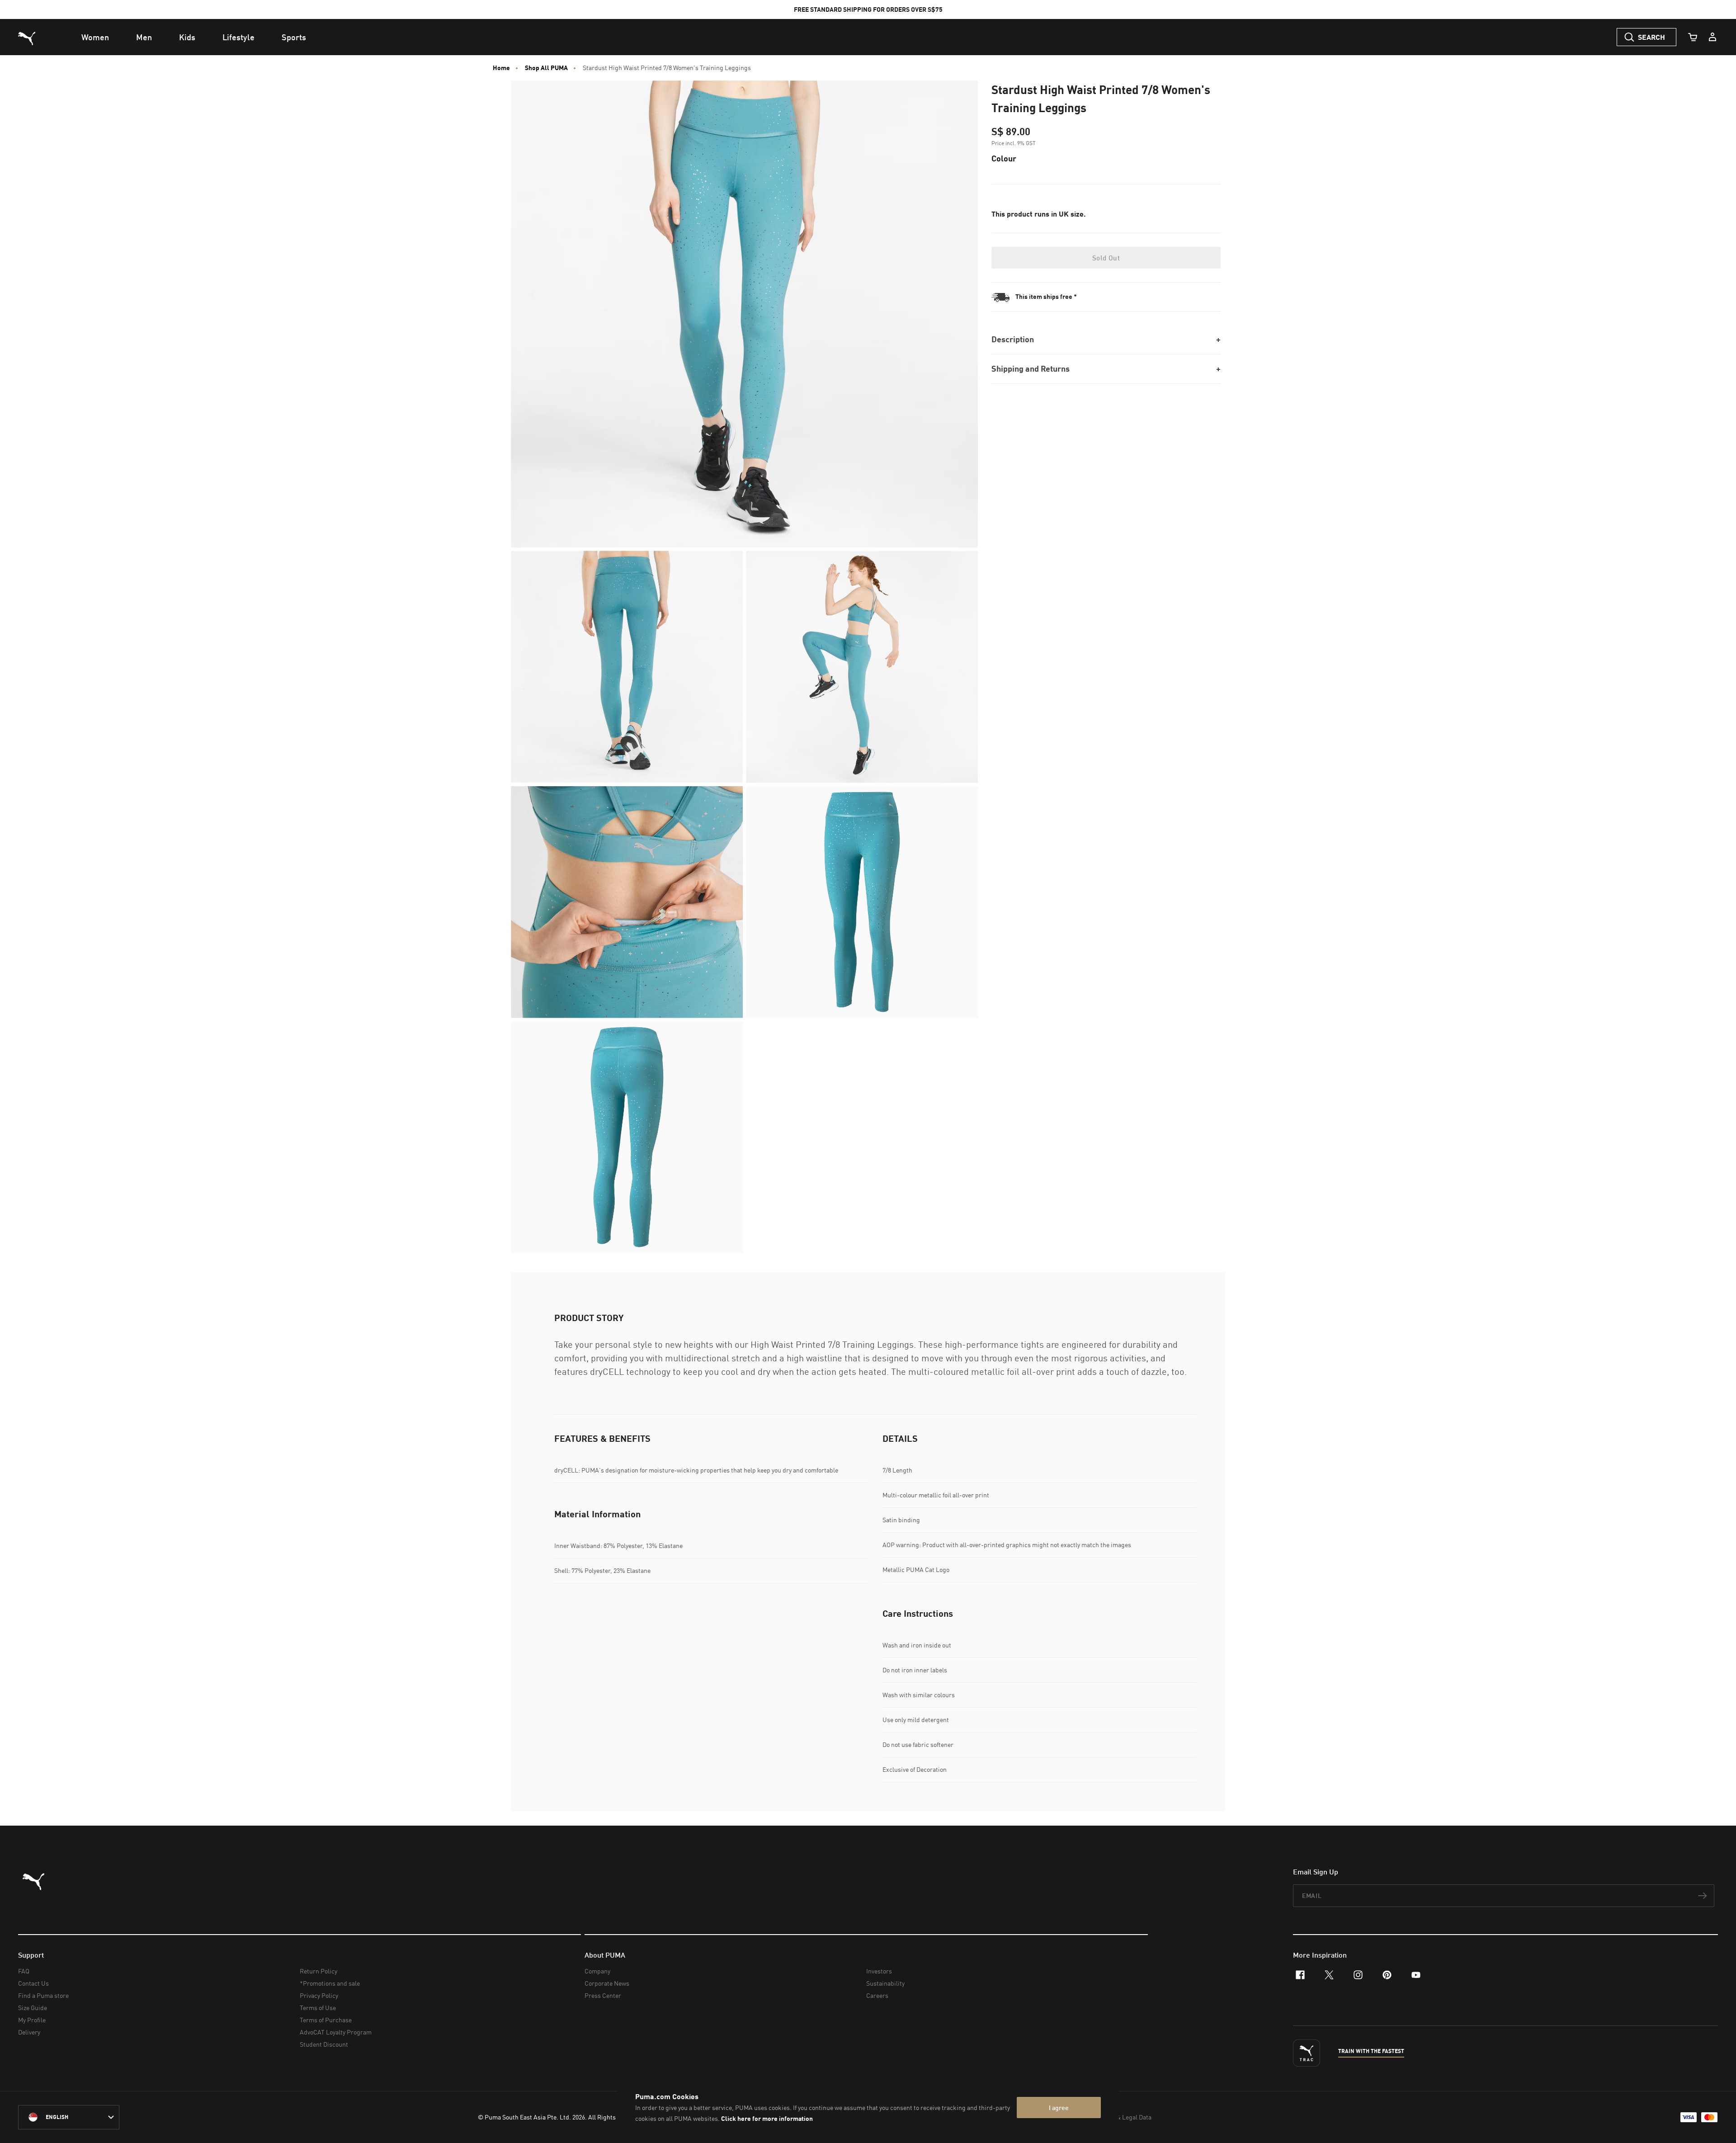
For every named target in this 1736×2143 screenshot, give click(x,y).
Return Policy (318, 1971)
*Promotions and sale (330, 1983)
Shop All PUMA (546, 68)
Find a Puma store (43, 1995)
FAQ (24, 1971)
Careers (877, 1995)
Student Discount (324, 2044)
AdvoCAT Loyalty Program (336, 2032)
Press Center (603, 1995)
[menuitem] (95, 37)
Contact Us (33, 1983)
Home (501, 68)
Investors (879, 1971)
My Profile (32, 2020)
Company (597, 1971)
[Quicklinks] (1712, 37)
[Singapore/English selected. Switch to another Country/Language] (69, 2117)
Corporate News (607, 1983)
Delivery (29, 2032)
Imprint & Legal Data (1123, 2117)
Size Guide (33, 2008)
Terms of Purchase (326, 2020)
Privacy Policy (319, 1995)
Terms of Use (318, 2008)
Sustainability (885, 1983)
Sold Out (1106, 258)
